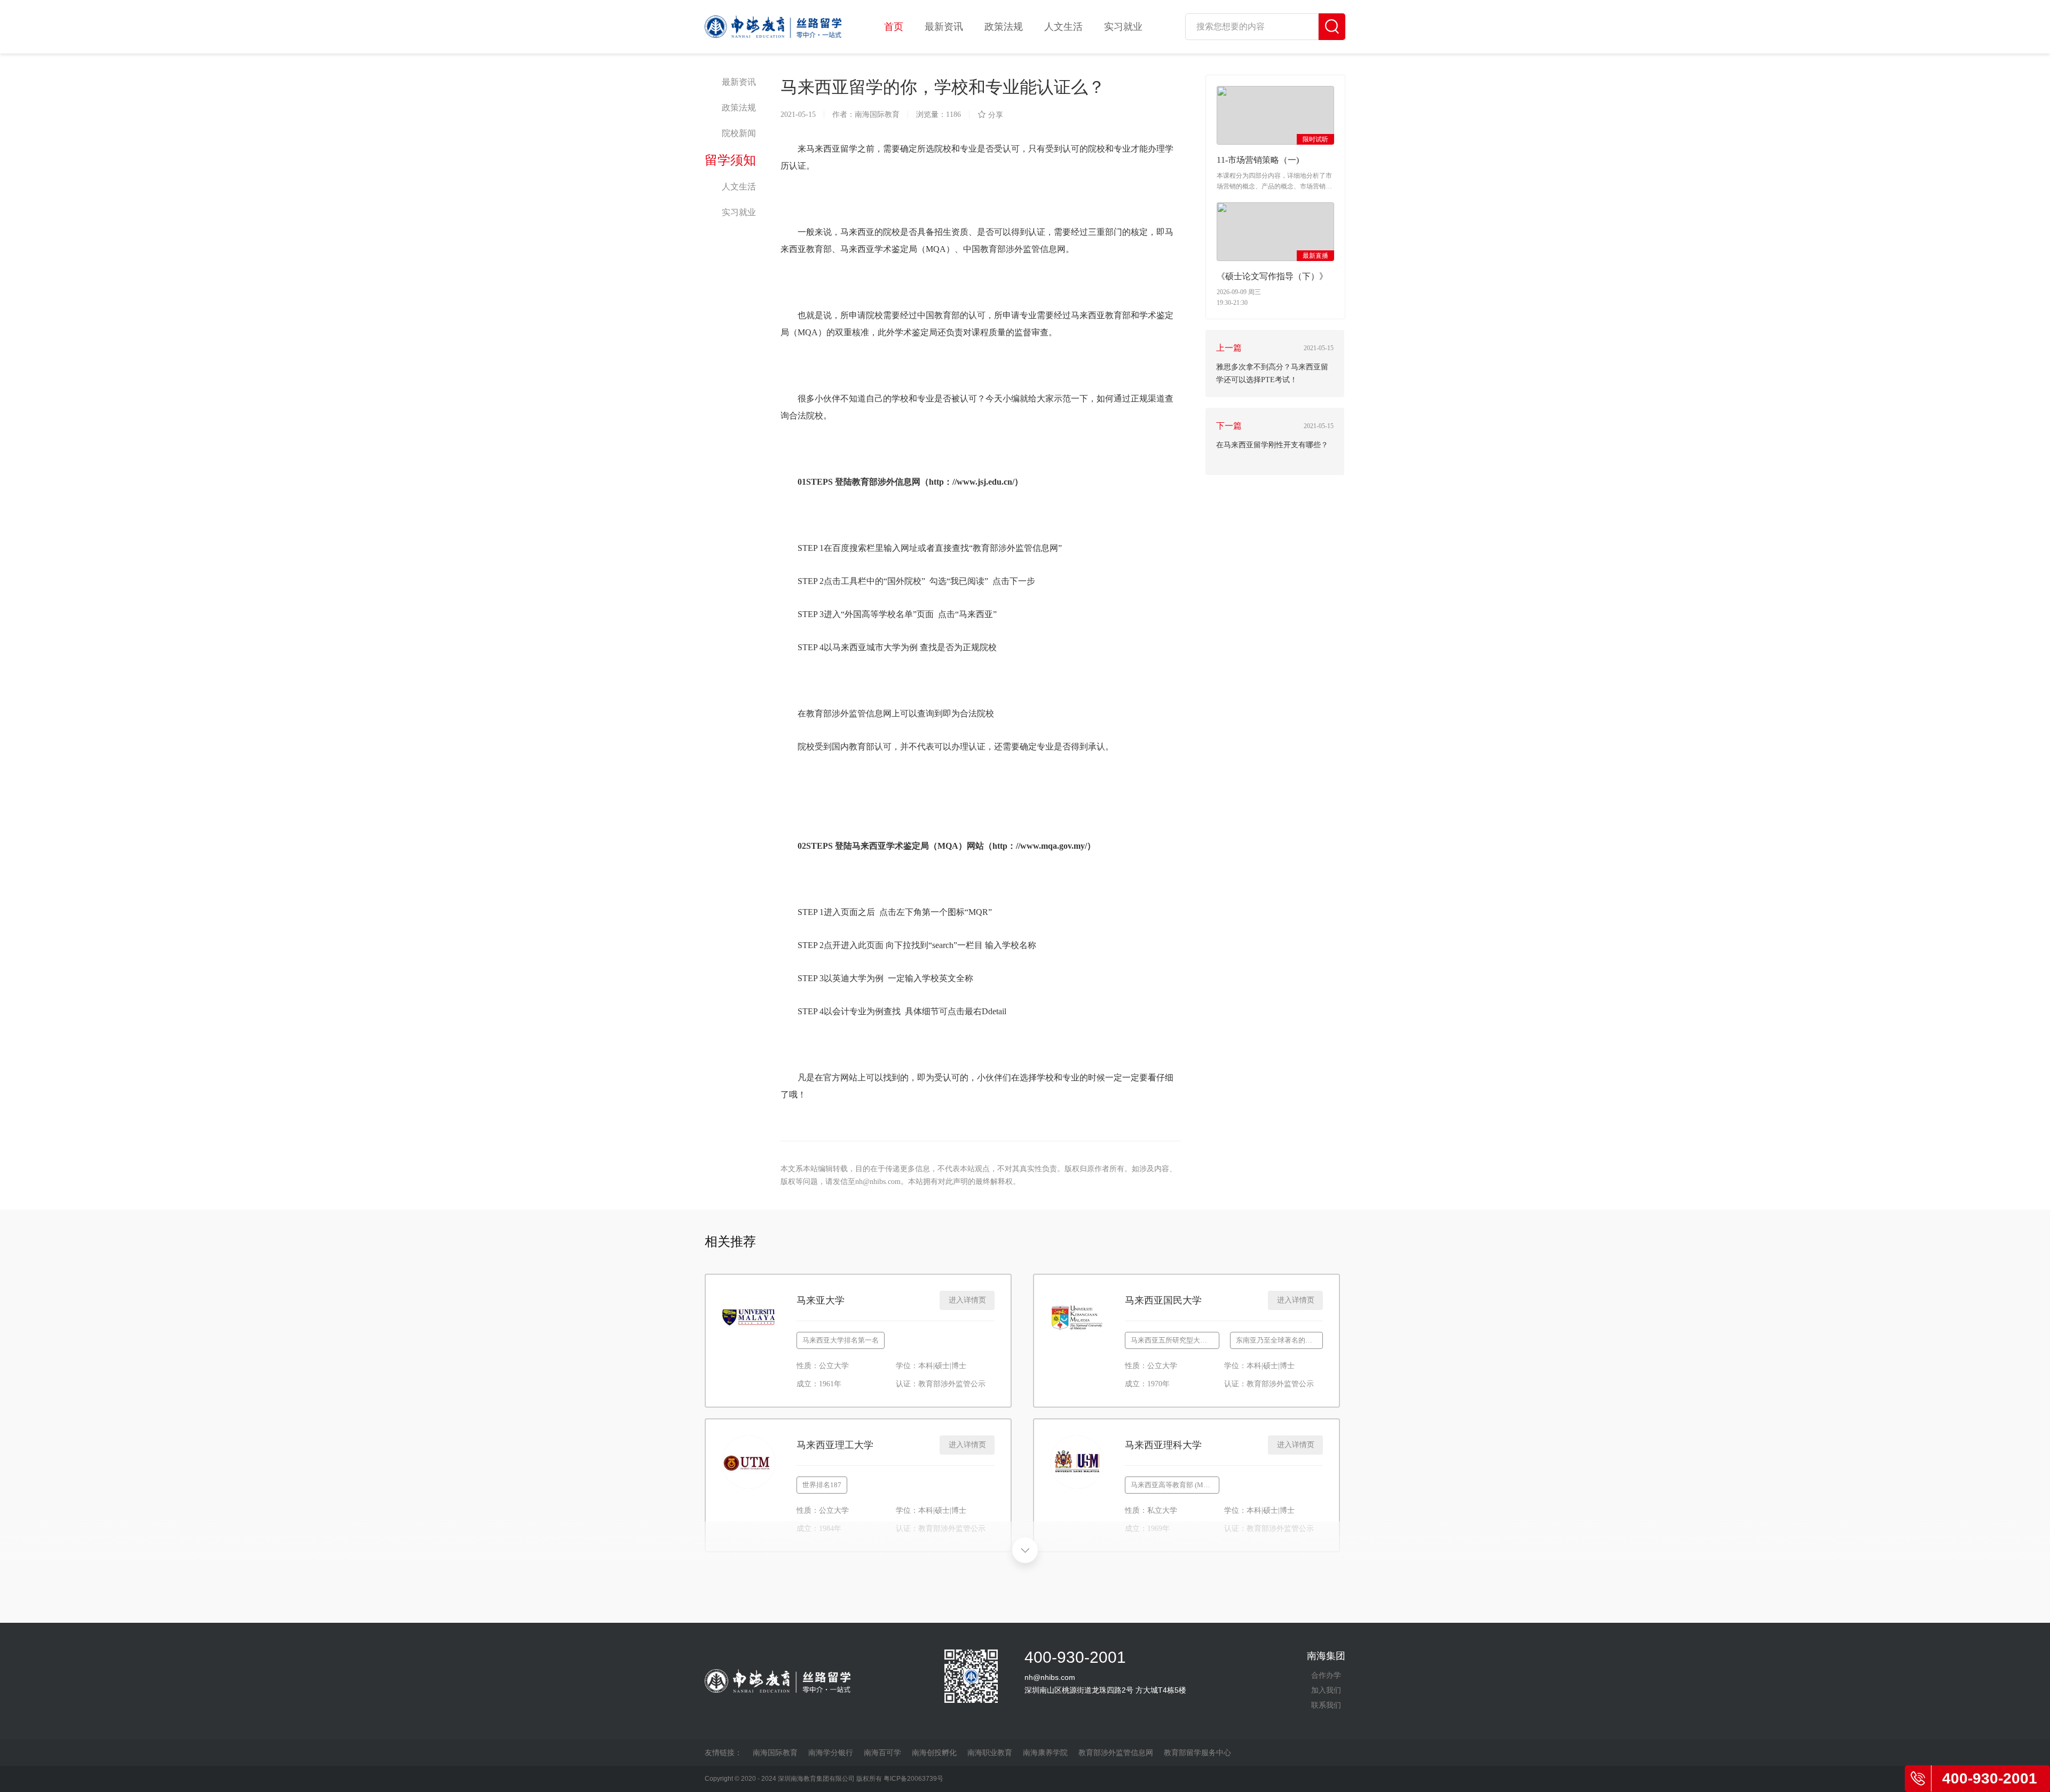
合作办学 (1326, 1675)
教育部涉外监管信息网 (1116, 1752)
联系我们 (1326, 1705)
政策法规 (1004, 27)
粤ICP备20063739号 (913, 1779)
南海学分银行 (831, 1752)
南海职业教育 (990, 1752)
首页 (894, 27)
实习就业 (1123, 27)
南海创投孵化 (934, 1752)
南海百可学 (882, 1752)
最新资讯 (944, 27)
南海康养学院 (1045, 1752)
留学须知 (730, 160)
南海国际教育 (775, 1752)
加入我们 (1326, 1690)
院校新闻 (739, 133)
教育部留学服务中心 (1197, 1752)
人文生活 (1063, 27)
